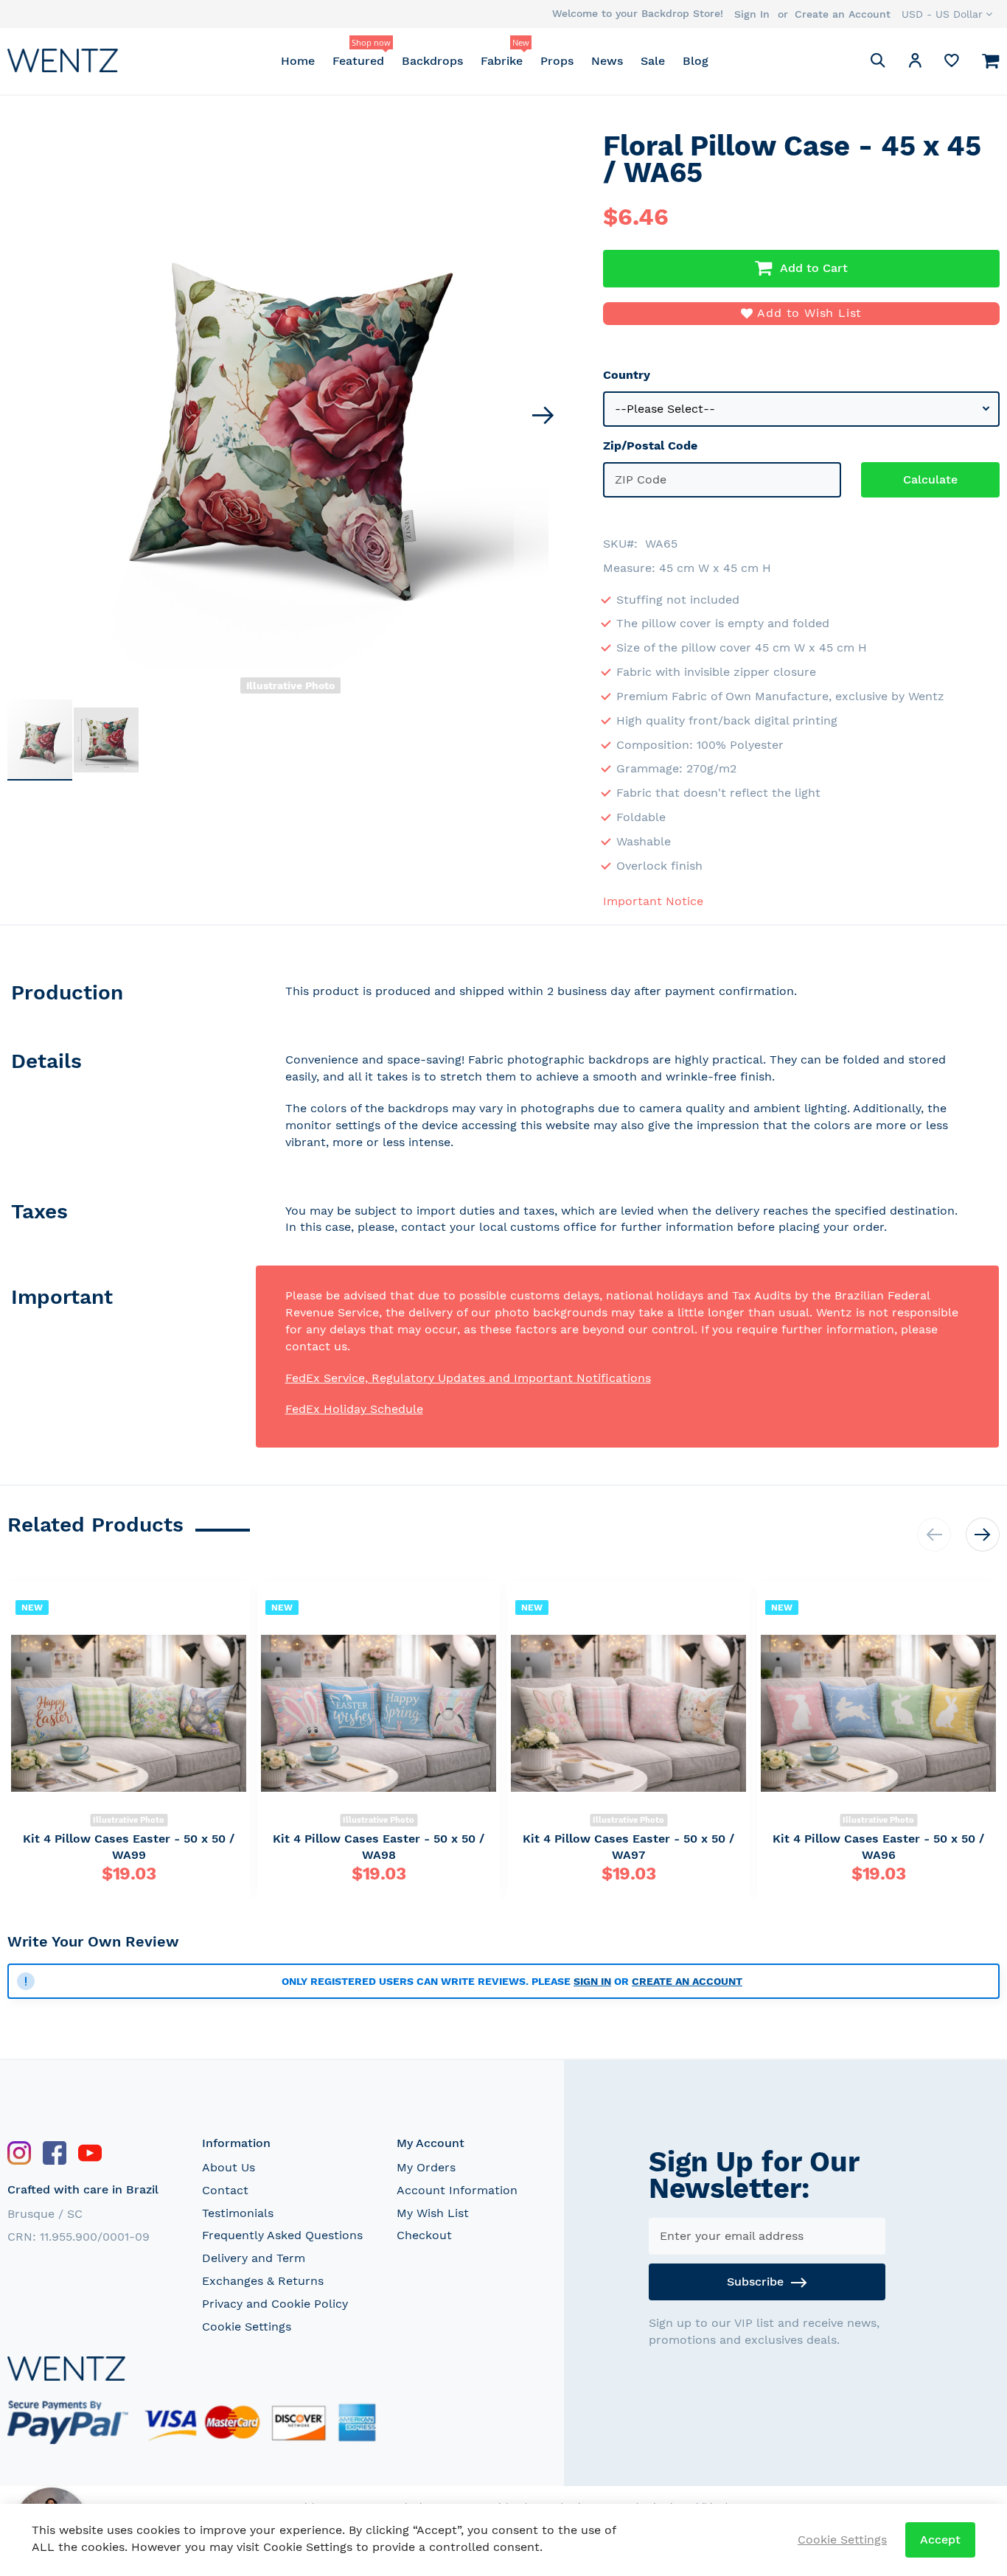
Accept (940, 2540)
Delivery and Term (254, 2258)
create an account (687, 1981)
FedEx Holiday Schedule (354, 1409)
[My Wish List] (952, 64)
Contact (225, 2190)
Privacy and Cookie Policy (275, 2304)
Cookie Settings (247, 2327)
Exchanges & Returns (263, 2281)
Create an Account (843, 14)
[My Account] (915, 63)
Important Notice (653, 901)
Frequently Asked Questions (282, 2235)
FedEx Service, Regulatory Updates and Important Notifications (468, 1378)
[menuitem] (298, 61)
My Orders (426, 2167)
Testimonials (238, 2213)
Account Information (457, 2190)
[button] (947, 14)
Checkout (424, 2235)
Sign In (752, 14)
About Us (229, 2167)
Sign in (592, 1981)
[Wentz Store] (63, 60)
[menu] (494, 61)
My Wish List (433, 2213)
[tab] (132, 995)
